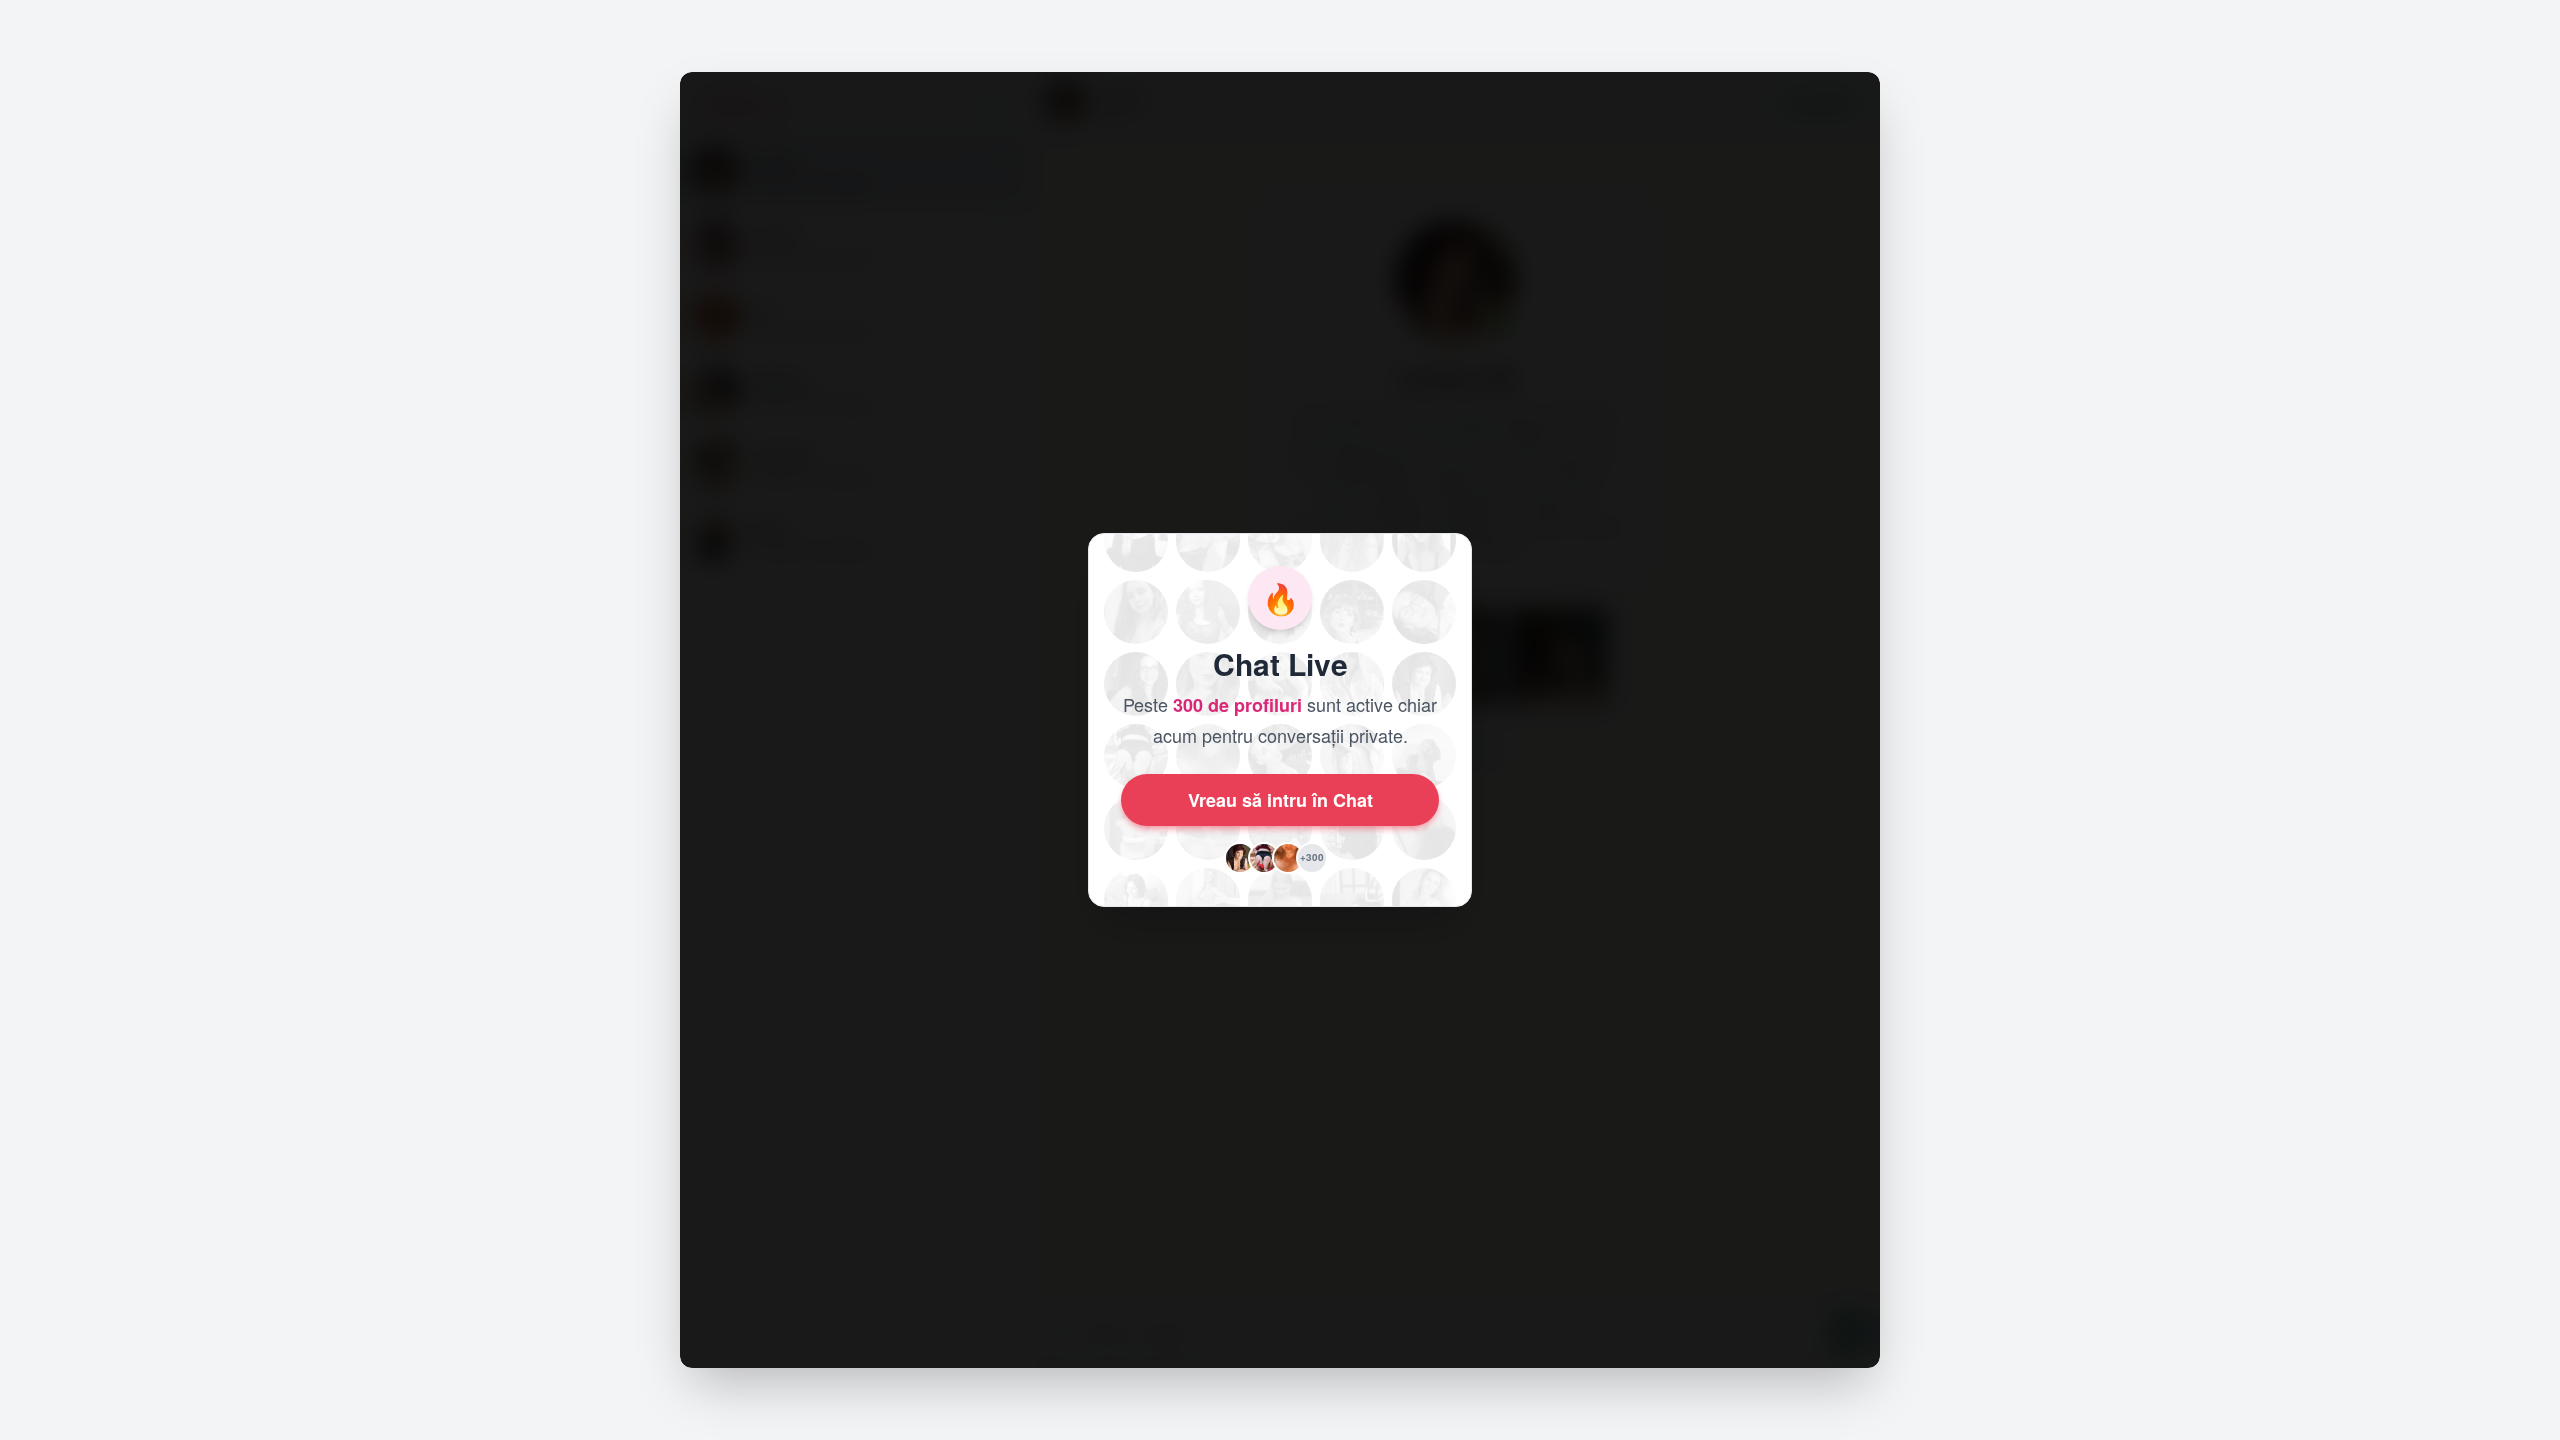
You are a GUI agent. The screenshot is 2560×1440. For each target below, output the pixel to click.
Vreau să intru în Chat (1280, 800)
